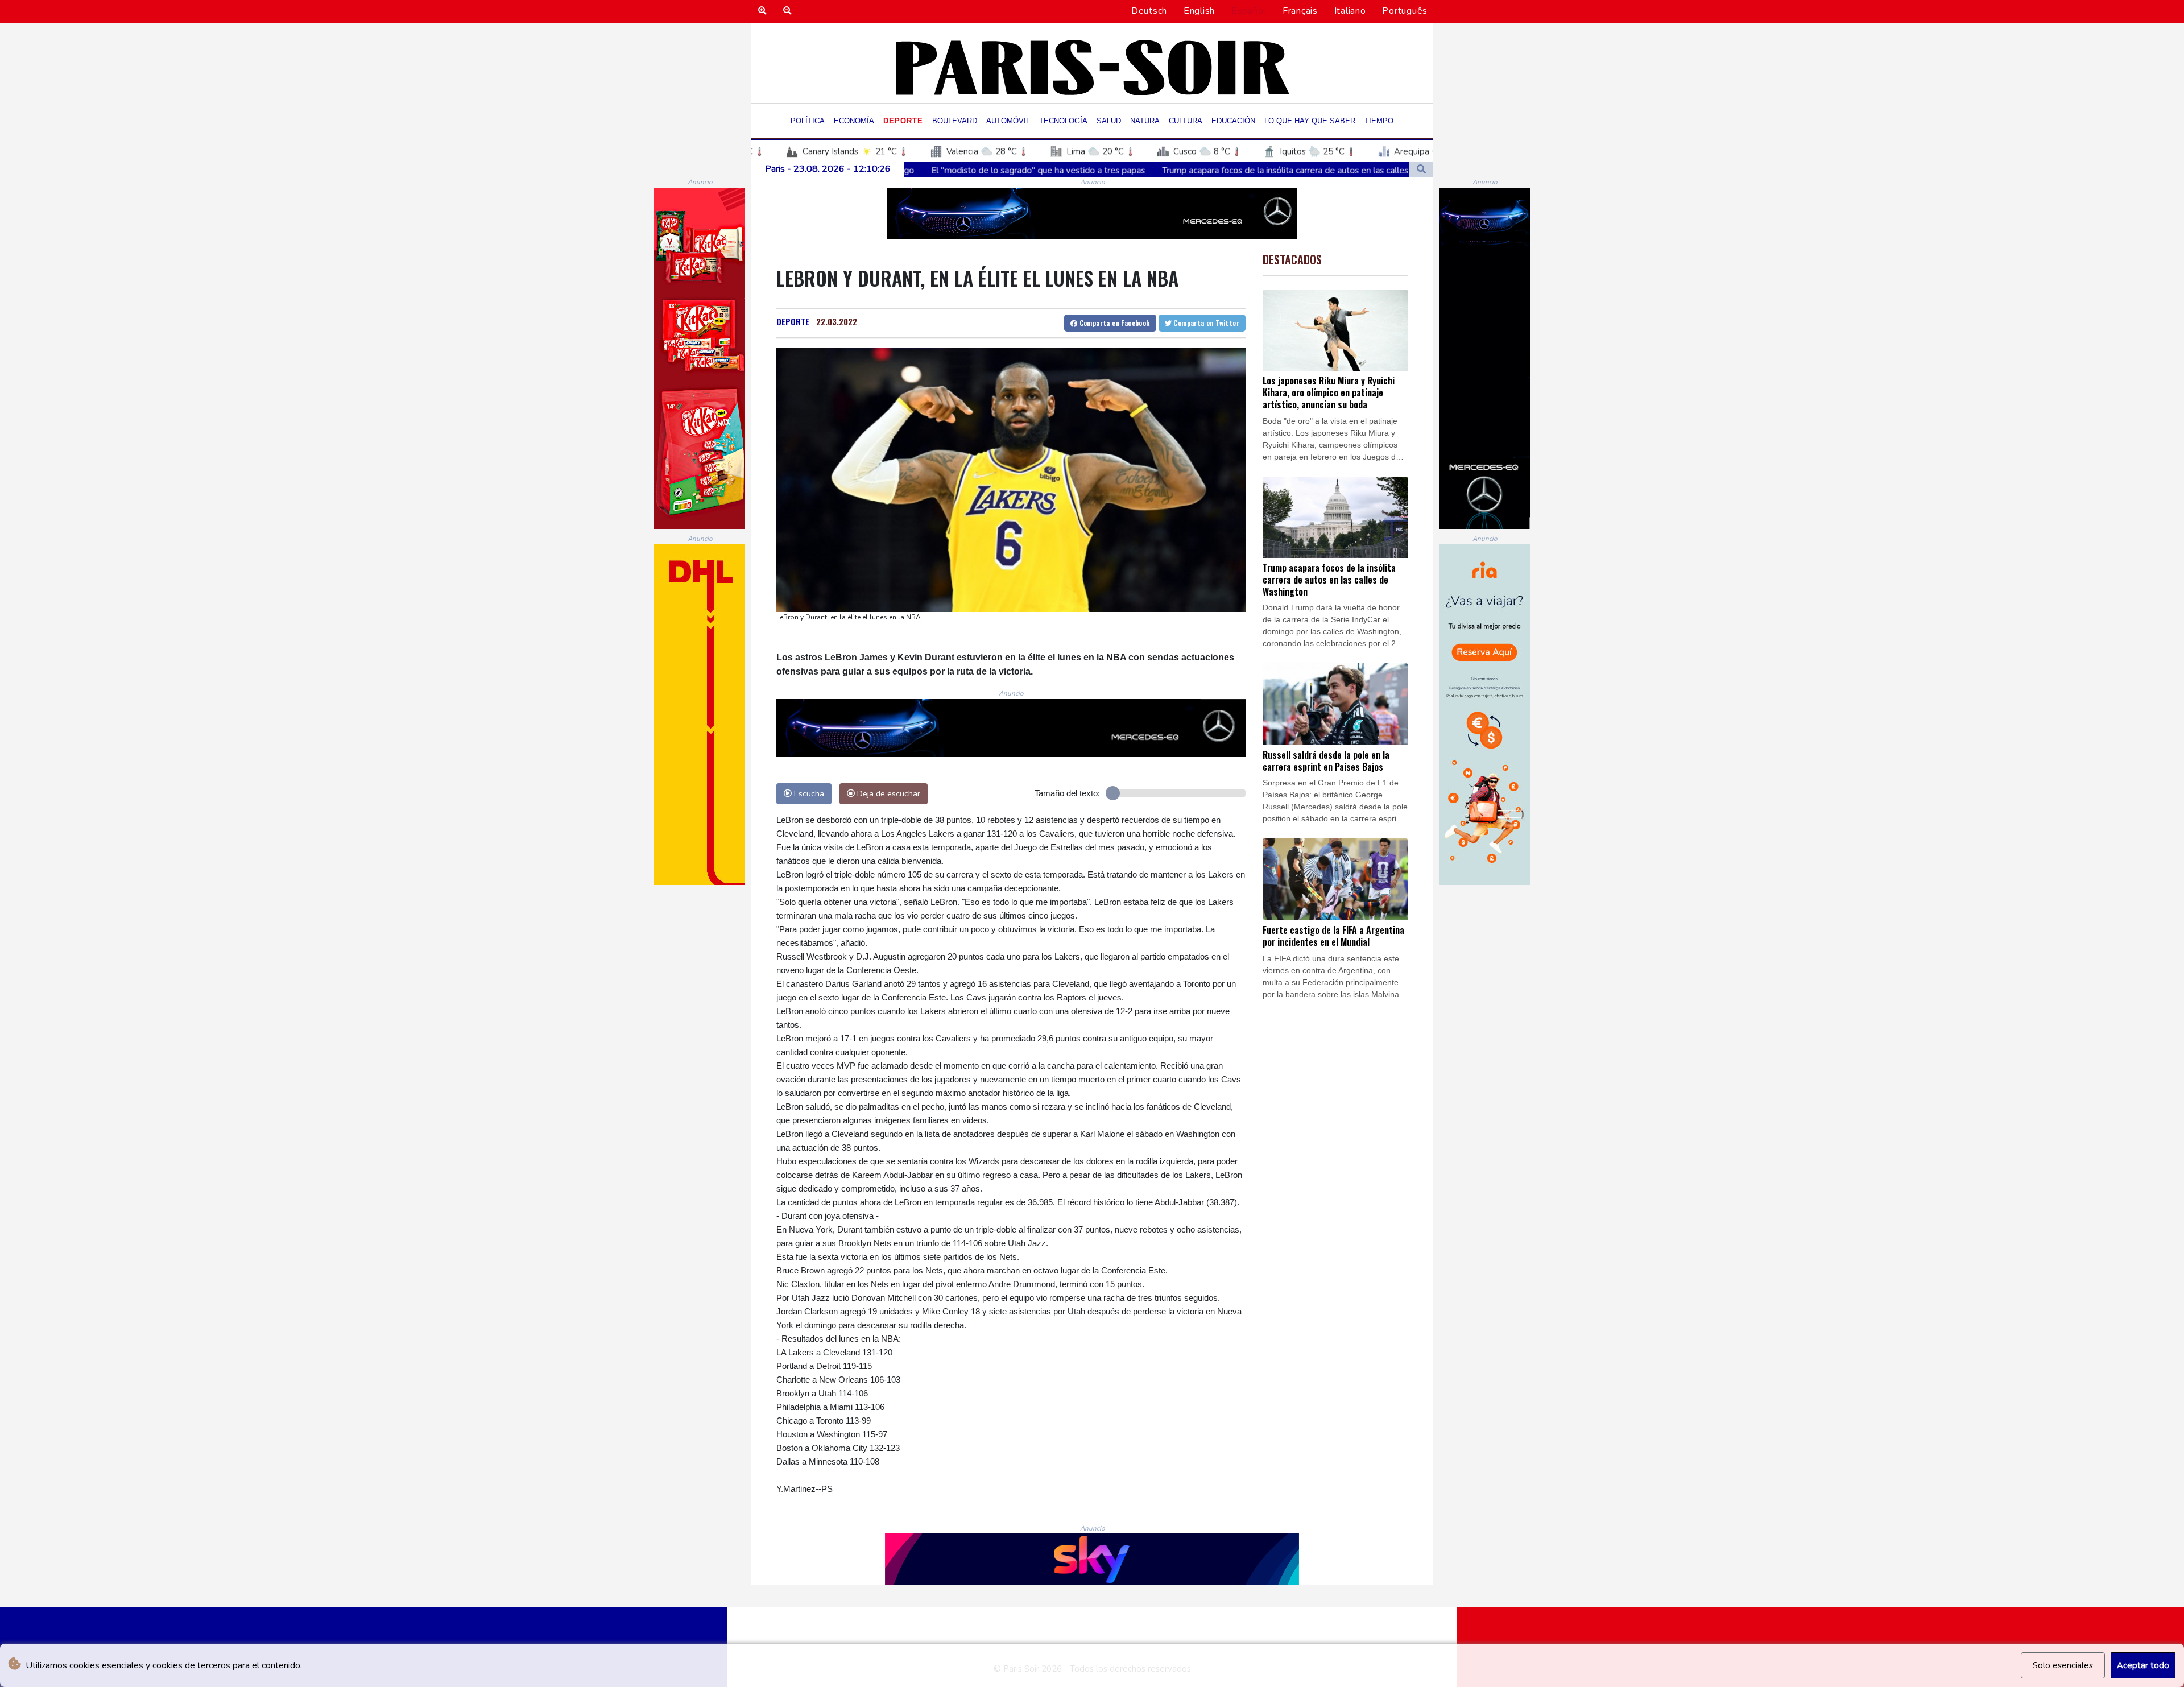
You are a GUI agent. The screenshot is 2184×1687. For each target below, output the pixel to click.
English (1199, 11)
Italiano (1350, 11)
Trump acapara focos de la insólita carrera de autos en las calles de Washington (1114, 171)
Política (808, 121)
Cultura (1186, 121)
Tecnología (1063, 121)
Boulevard (955, 121)
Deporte (903, 121)
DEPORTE (793, 321)
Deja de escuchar (888, 793)
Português (1405, 11)
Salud (1109, 121)
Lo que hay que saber (1310, 121)
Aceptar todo (2143, 1665)
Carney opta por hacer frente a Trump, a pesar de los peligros (1405, 171)
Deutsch (1149, 11)
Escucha (808, 793)
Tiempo (1379, 121)
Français (1300, 11)
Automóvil (1008, 121)
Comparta (1113, 323)
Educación (1233, 121)
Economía (854, 121)
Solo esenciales (2063, 1665)
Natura (1145, 121)
